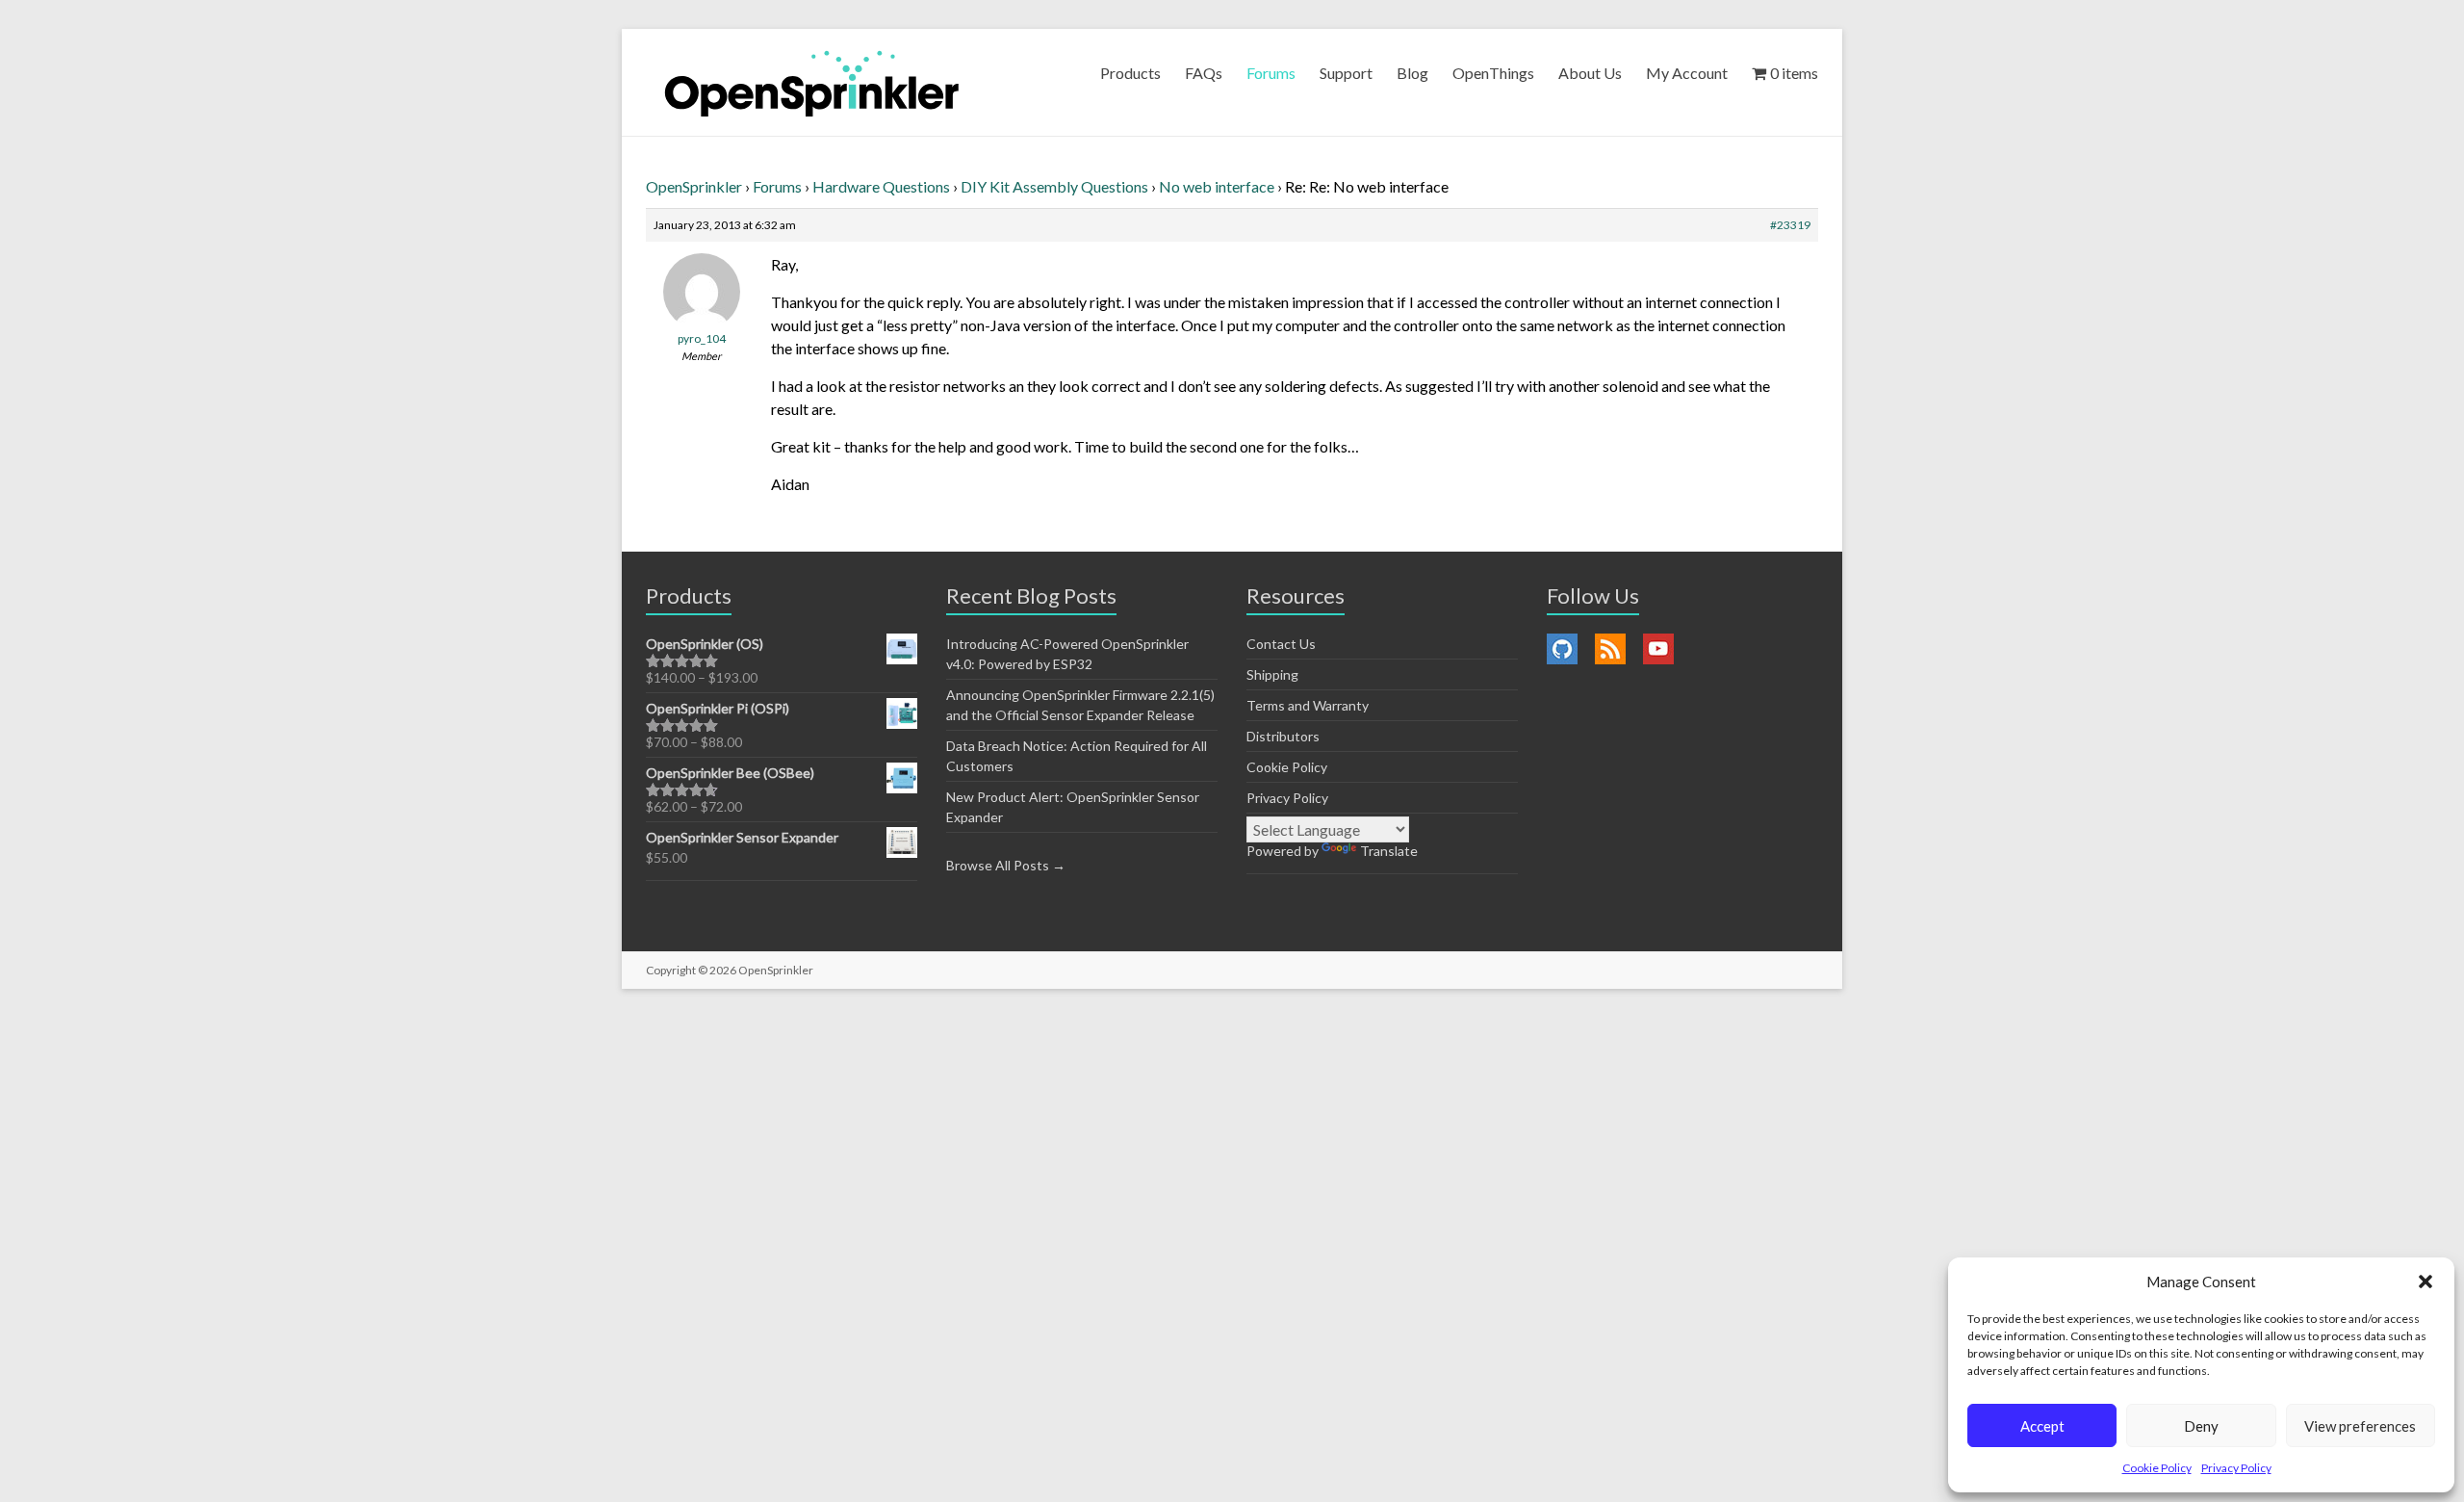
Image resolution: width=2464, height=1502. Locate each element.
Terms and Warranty (1308, 705)
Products (1130, 73)
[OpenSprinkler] (812, 82)
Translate (1389, 851)
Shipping (1272, 674)
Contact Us (1281, 644)
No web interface (1217, 186)
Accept (2042, 1426)
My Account (1687, 73)
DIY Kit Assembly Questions (1054, 186)
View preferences (2360, 1426)
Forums (1271, 73)
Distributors (1283, 736)
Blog (1412, 73)
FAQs (1204, 73)
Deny (2201, 1426)
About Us (1590, 73)
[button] (2425, 1282)
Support (1346, 73)
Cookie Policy (2157, 1468)
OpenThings (1493, 73)
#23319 (1790, 225)
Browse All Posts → (1006, 865)
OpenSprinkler (694, 186)
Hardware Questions (881, 186)
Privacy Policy (2236, 1468)
